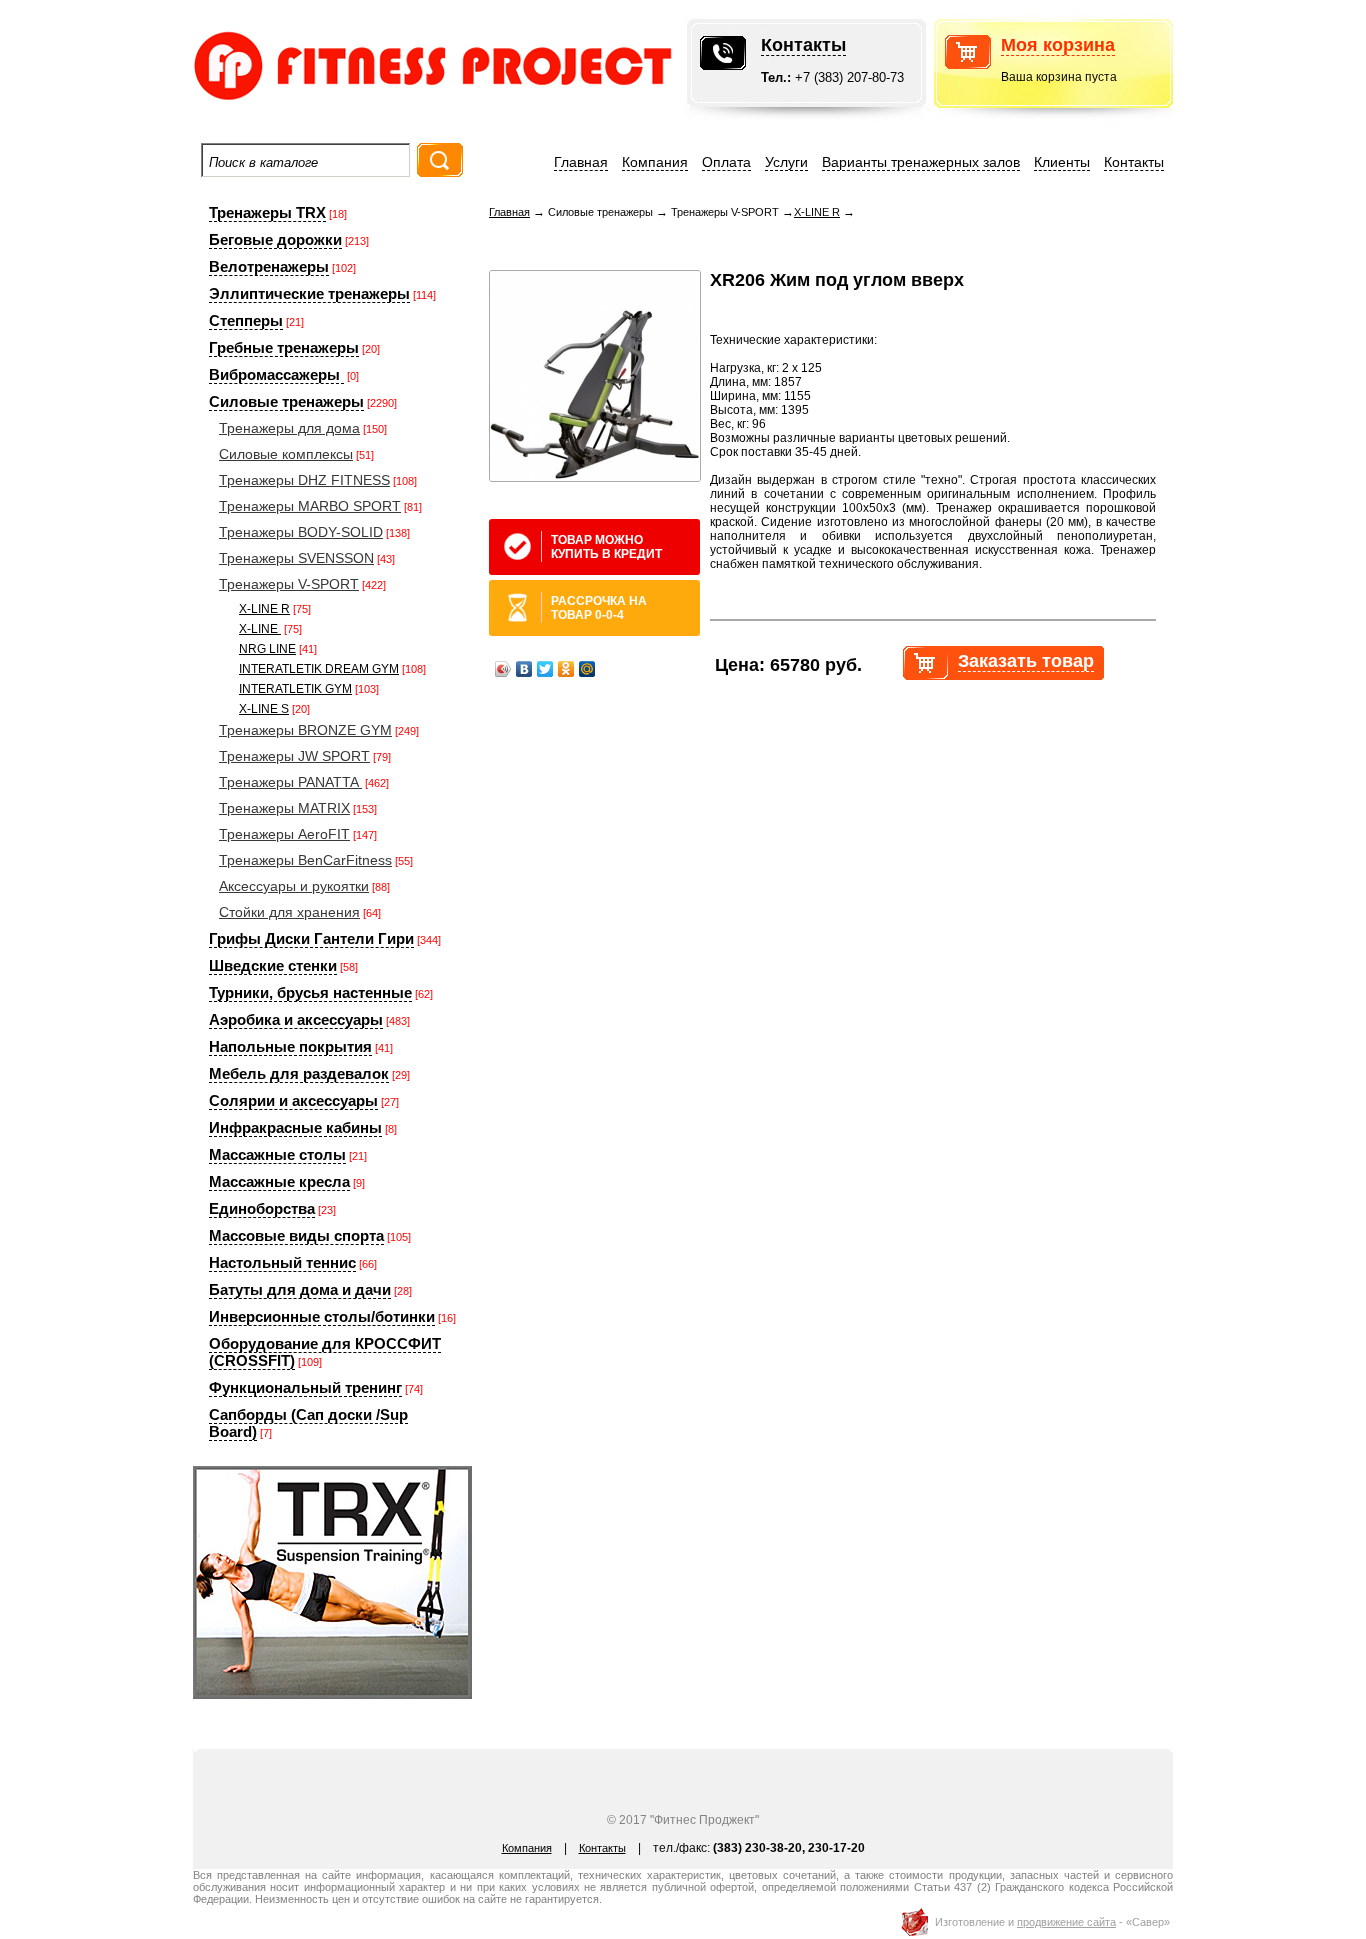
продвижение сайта (1066, 1922)
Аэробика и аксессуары (296, 1019)
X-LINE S (264, 709)
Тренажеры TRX (267, 212)
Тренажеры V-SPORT (289, 584)
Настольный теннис (282, 1262)
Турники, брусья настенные (310, 992)
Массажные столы (277, 1154)
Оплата (726, 162)
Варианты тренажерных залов (921, 162)
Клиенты (1062, 162)
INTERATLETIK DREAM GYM (319, 669)
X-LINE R (264, 609)
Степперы (246, 320)
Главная (581, 162)
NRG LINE (267, 649)
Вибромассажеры (276, 374)
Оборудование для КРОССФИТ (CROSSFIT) (325, 1352)
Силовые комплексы (286, 454)
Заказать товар (1026, 661)
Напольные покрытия (290, 1046)
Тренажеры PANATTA (290, 782)
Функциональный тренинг (305, 1387)
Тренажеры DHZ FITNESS (304, 480)
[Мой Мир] (587, 669)
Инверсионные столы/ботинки (322, 1316)
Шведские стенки (273, 965)
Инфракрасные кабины (295, 1127)
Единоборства (262, 1208)
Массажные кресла (279, 1181)
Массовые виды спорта (296, 1235)
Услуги (786, 162)
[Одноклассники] (566, 669)
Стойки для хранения (289, 912)
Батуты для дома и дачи (300, 1289)
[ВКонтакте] (524, 669)
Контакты (803, 45)
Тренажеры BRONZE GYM (305, 730)
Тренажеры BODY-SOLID (301, 532)
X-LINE (260, 629)
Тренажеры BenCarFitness (305, 860)
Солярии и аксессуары (293, 1100)
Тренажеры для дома (289, 428)
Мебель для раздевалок (299, 1073)
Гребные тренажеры (284, 347)
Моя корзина (1058, 45)
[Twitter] (545, 669)
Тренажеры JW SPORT (294, 756)
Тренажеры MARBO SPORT (310, 506)
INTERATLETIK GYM (295, 689)
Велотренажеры (269, 266)
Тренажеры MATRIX (284, 808)
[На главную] (373, 104)
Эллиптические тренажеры (309, 293)
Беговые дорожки (275, 239)
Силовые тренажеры (286, 401)
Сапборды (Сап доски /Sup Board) (308, 1423)
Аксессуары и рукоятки (294, 886)
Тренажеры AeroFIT (284, 834)
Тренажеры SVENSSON (296, 558)
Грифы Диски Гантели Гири (311, 938)
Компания (655, 162)
